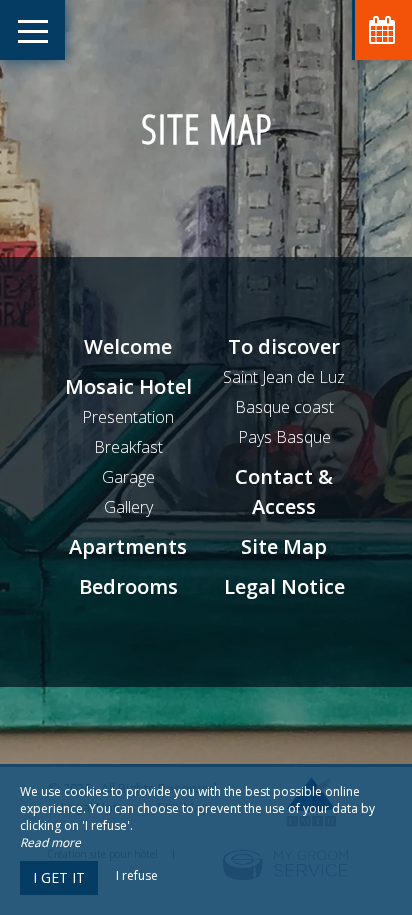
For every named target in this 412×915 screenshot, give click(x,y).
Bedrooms (128, 586)
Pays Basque (284, 437)
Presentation (128, 417)
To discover (284, 346)
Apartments (128, 546)
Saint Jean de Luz (284, 377)
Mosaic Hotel (128, 386)
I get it (59, 877)
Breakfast (128, 447)
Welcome (128, 346)
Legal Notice (284, 586)
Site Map (284, 546)
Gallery (128, 507)
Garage (128, 477)
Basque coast (284, 407)
